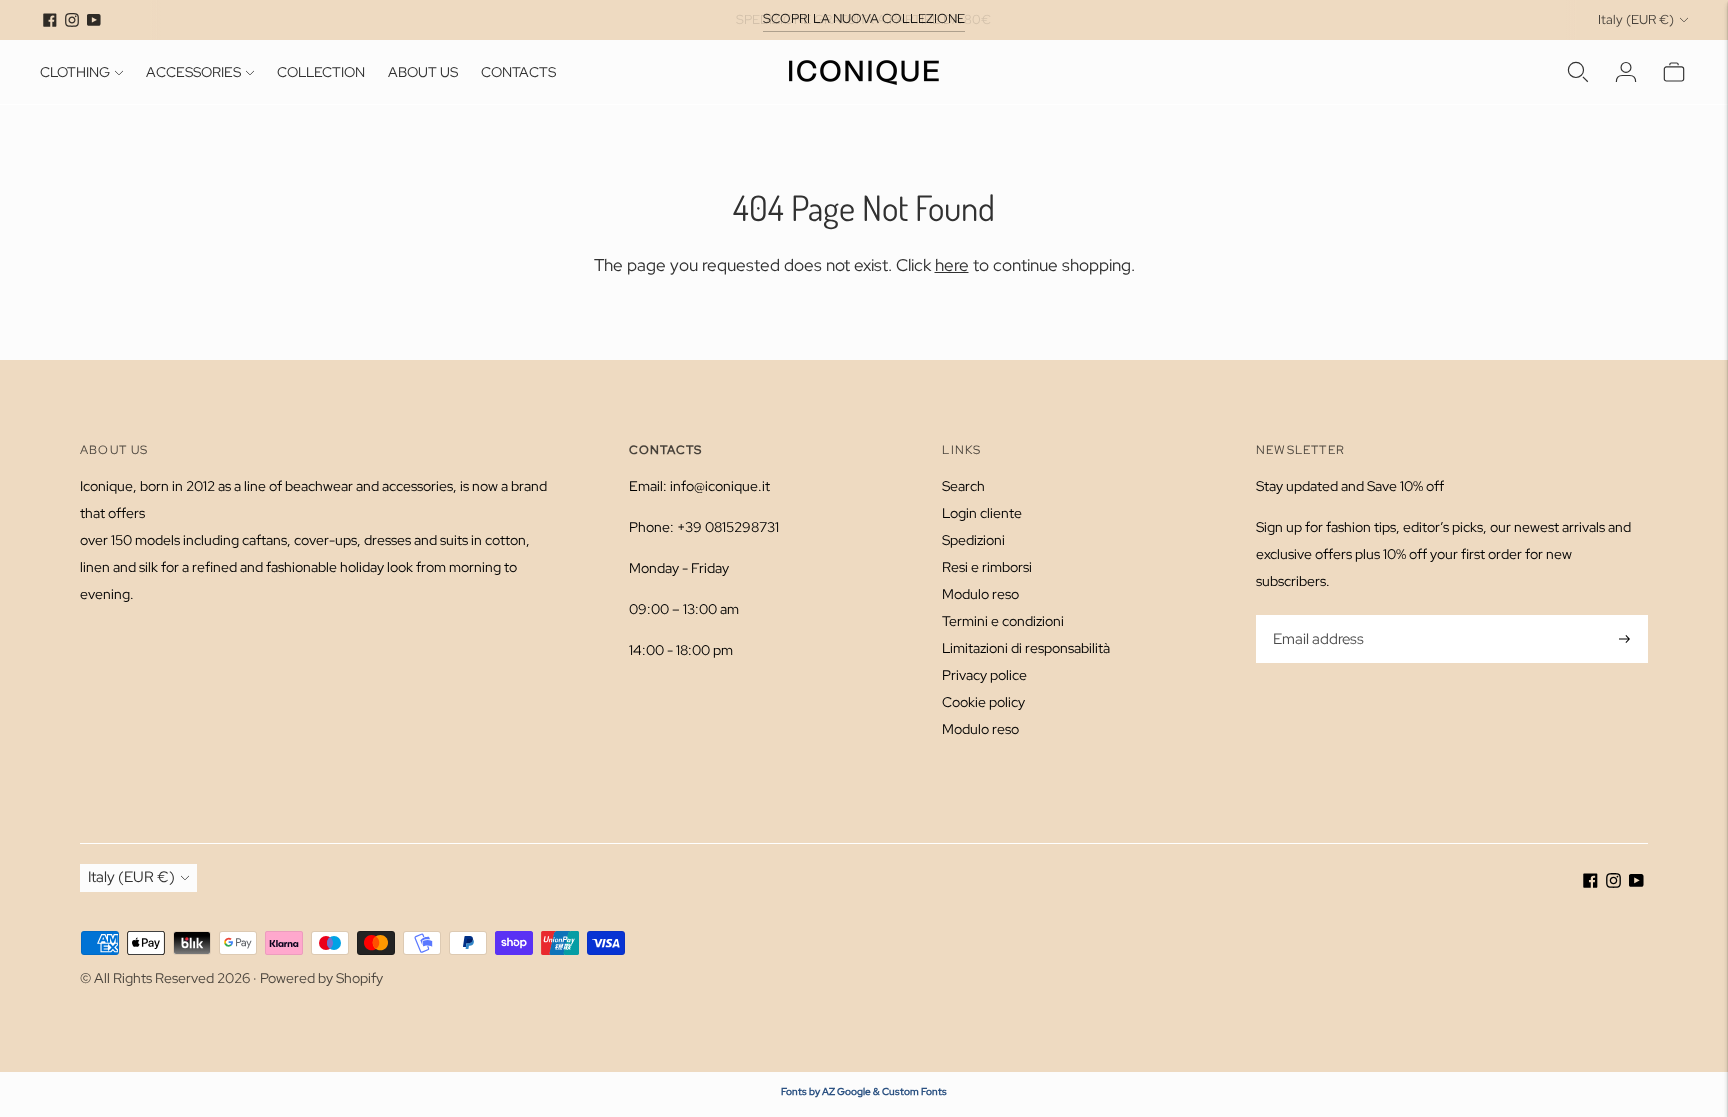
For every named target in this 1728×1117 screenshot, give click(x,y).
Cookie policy (983, 702)
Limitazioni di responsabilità (1026, 648)
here (952, 265)
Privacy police (984, 675)
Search (963, 486)
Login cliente (982, 513)
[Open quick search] (1578, 72)
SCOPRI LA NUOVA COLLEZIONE (864, 18)
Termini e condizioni (1003, 621)
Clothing (75, 72)
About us (423, 72)
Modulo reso (980, 594)
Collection (321, 72)
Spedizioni (973, 540)
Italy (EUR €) (1636, 19)
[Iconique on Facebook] (50, 20)
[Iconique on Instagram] (72, 20)
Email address (1317, 616)
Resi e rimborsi (987, 567)
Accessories (193, 72)
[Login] (1626, 72)
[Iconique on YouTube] (94, 20)
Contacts (518, 72)
